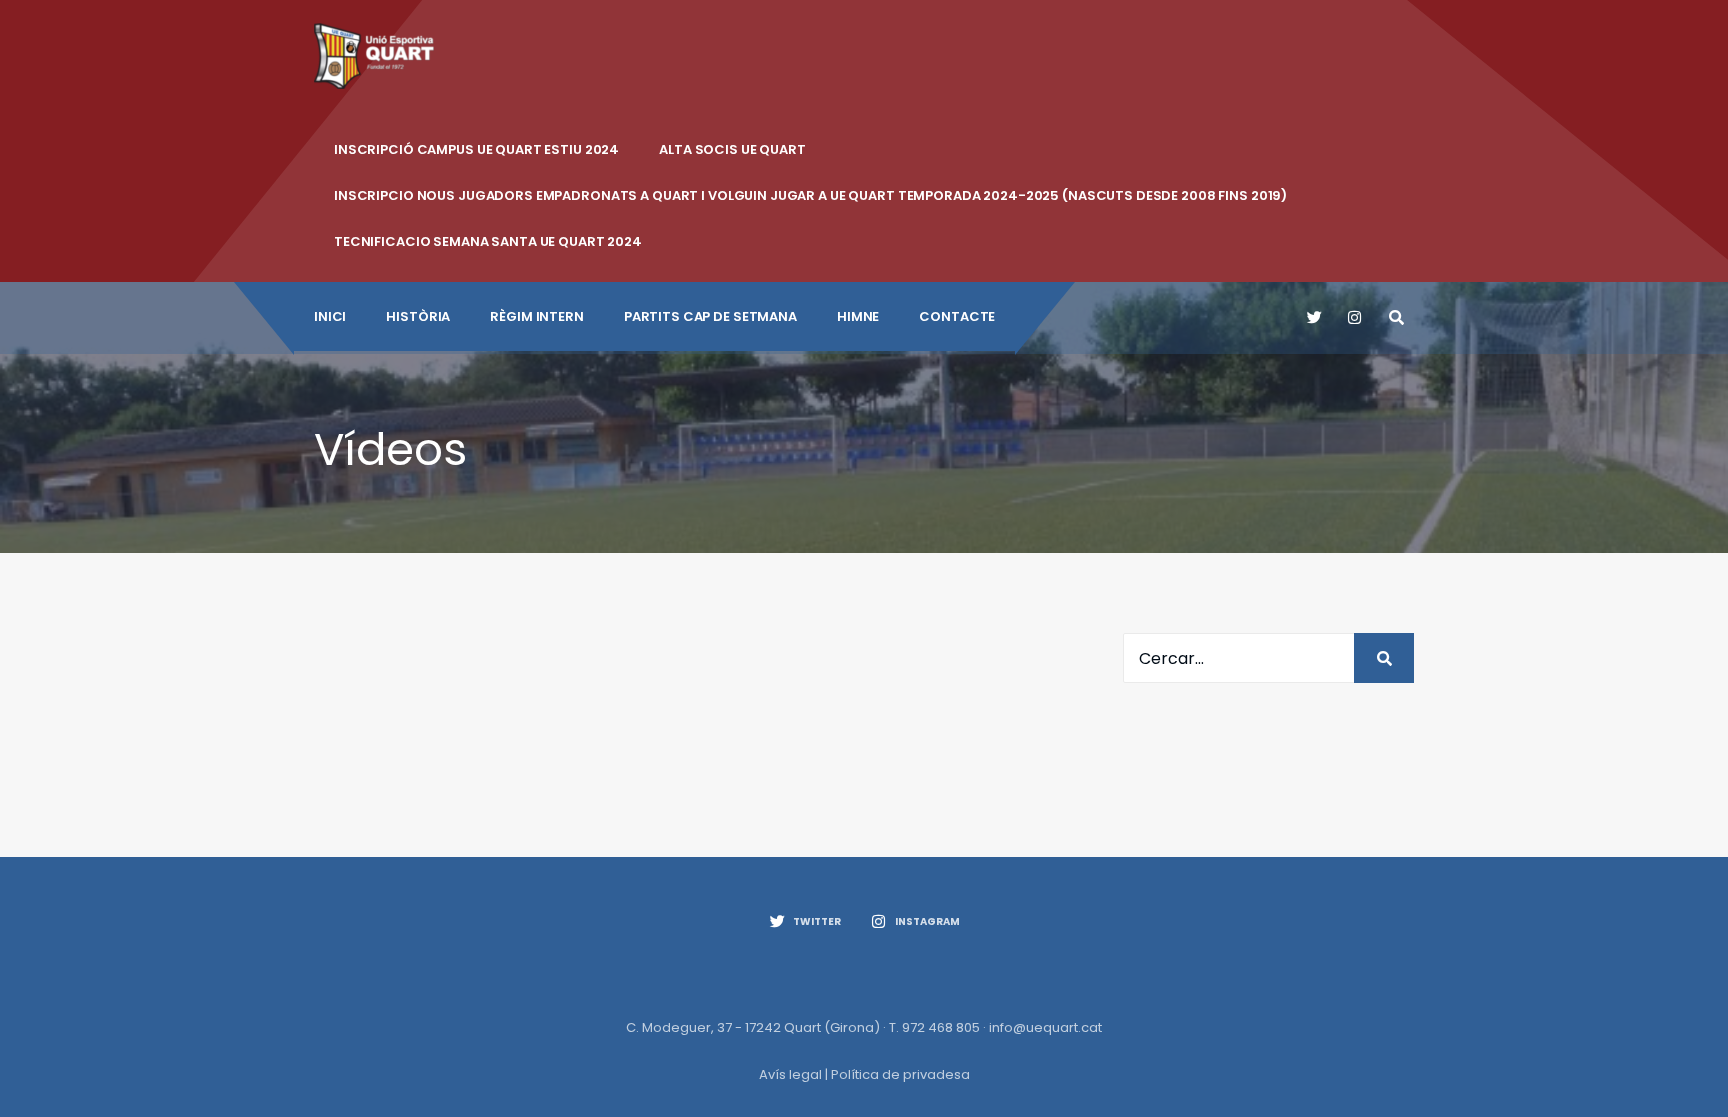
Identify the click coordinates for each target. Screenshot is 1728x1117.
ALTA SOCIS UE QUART (732, 149)
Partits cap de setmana (710, 316)
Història (418, 316)
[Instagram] (1354, 318)
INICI (330, 316)
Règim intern (536, 316)
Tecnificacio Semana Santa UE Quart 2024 (488, 241)
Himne (858, 316)
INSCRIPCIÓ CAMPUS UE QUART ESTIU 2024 (476, 149)
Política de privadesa (900, 1074)
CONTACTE (957, 316)
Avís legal (790, 1074)
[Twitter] (1313, 318)
